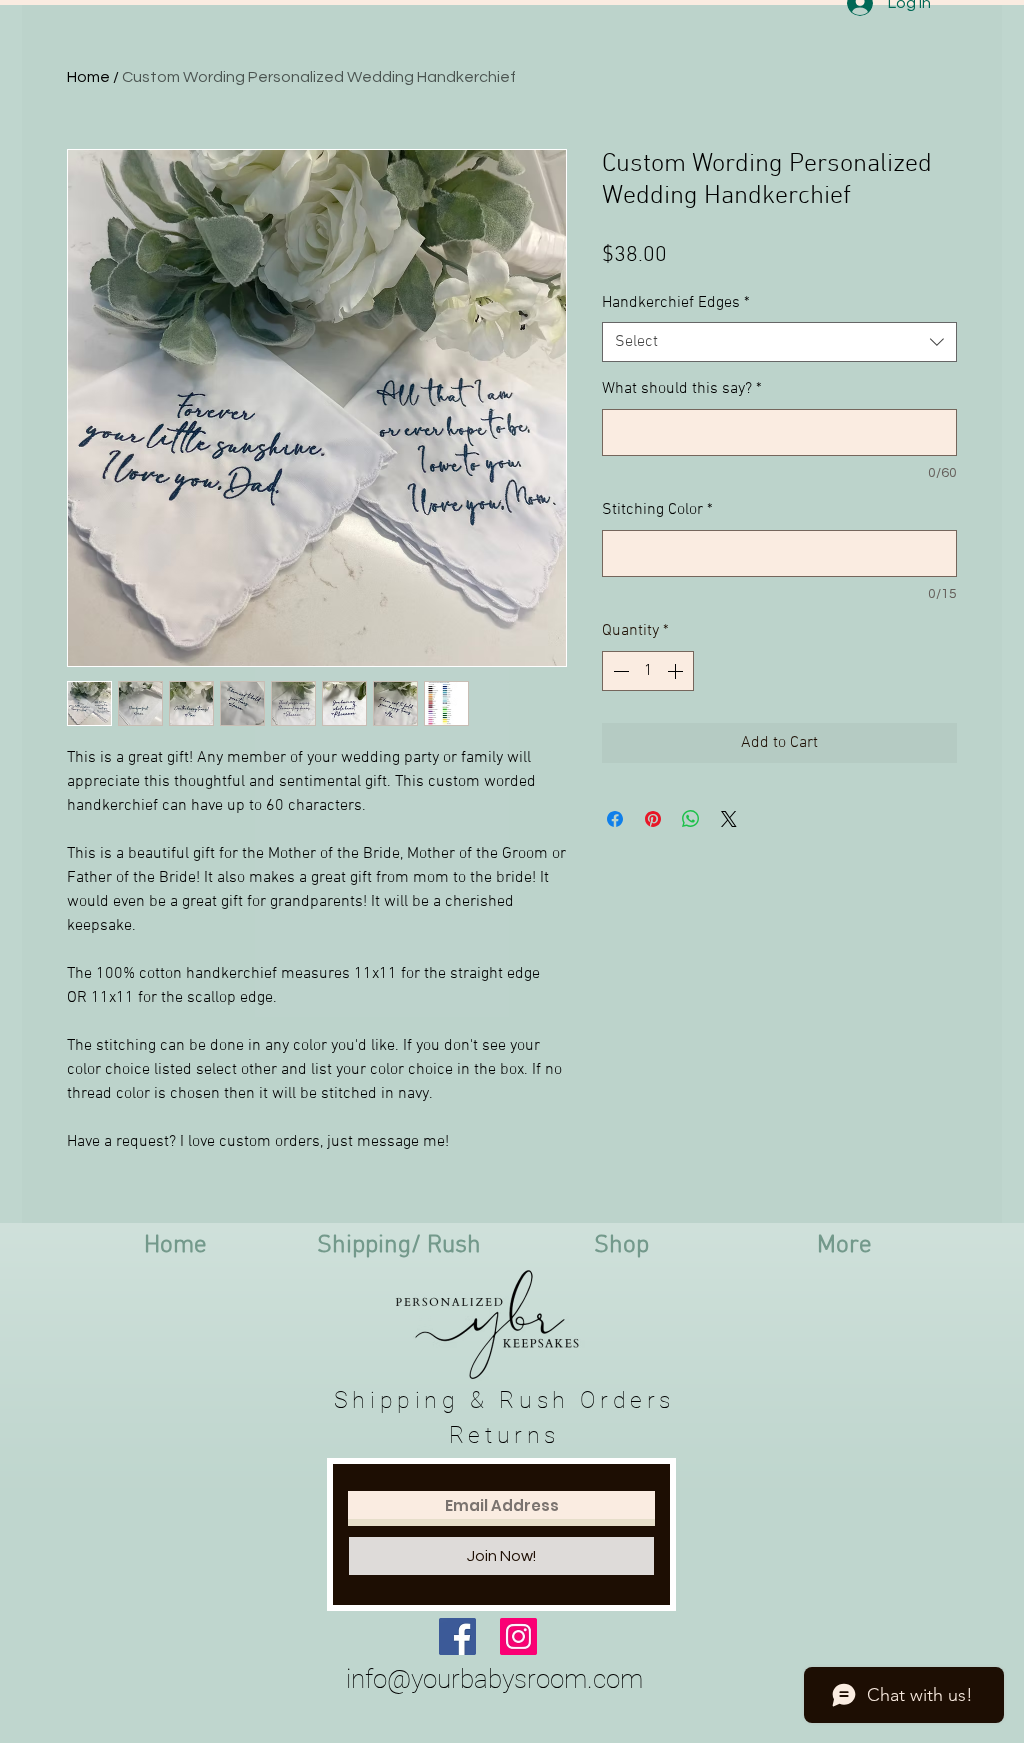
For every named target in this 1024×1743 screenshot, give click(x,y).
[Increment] (677, 671)
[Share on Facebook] (615, 819)
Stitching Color (657, 510)
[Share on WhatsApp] (691, 819)
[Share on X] (729, 819)
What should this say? (682, 389)
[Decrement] (619, 671)
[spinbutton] (648, 671)
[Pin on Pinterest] (653, 819)
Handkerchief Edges (676, 303)
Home (88, 77)
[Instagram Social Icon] (518, 1636)
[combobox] (779, 342)
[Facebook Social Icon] (457, 1636)
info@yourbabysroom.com (494, 1679)
